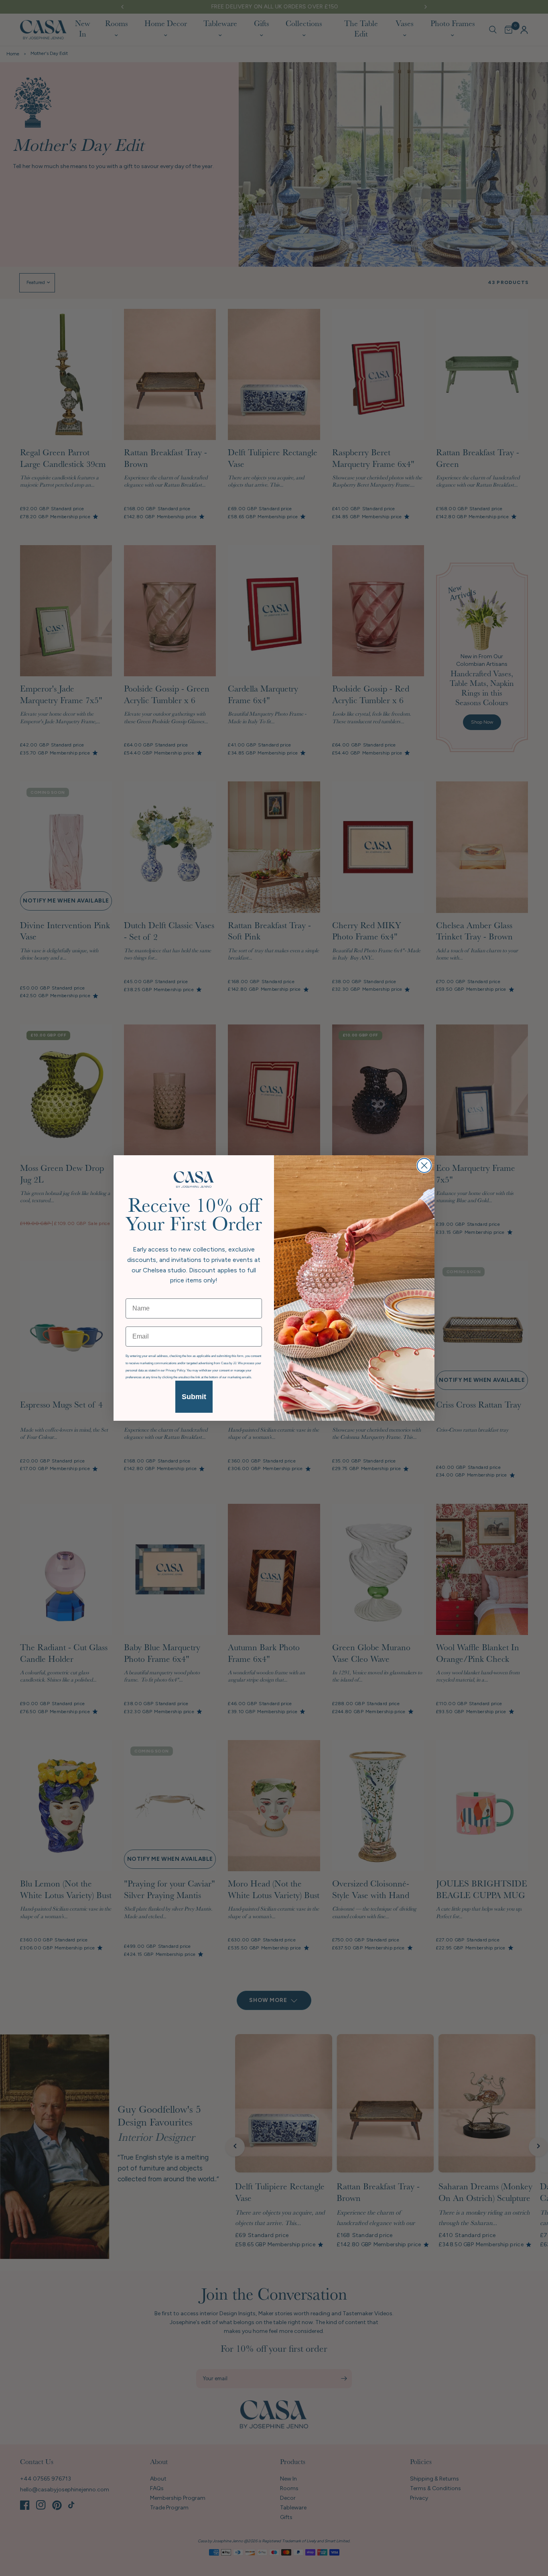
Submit (194, 1397)
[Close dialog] (424, 1165)
